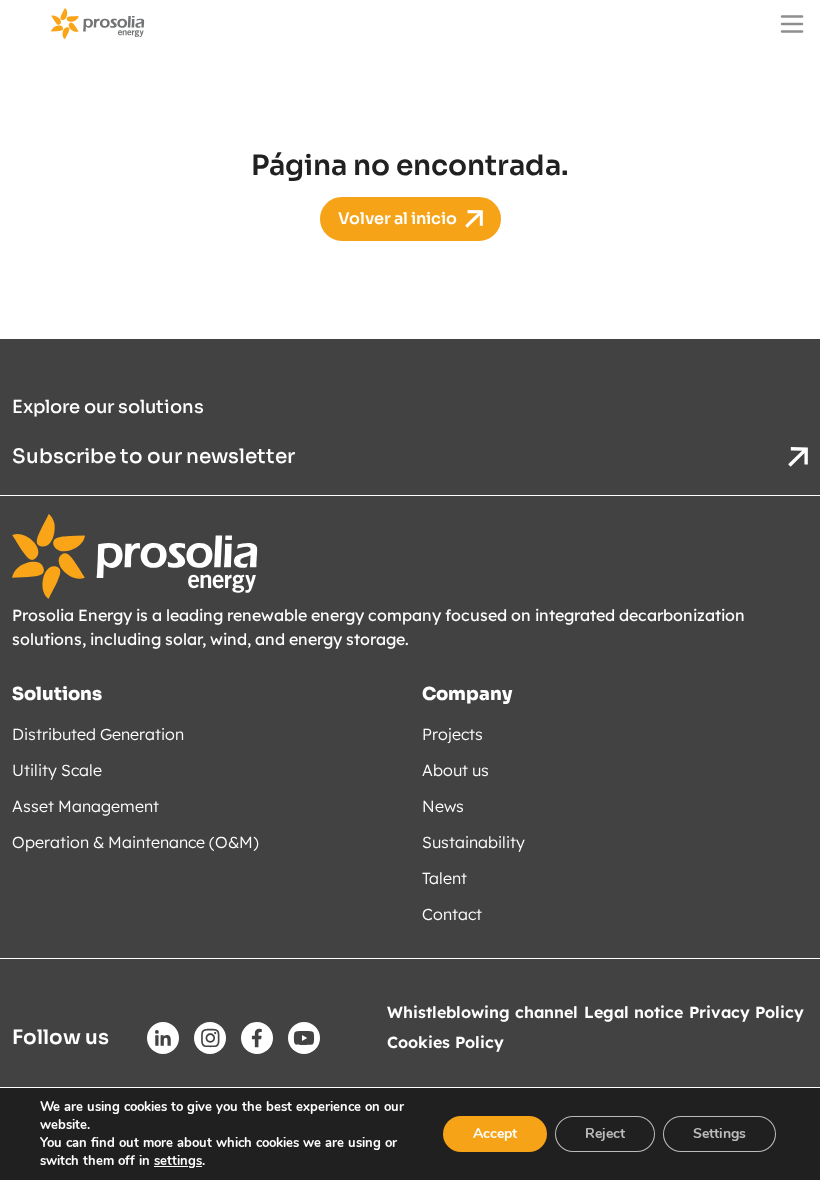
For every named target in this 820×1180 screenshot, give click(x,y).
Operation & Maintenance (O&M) (135, 842)
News (443, 806)
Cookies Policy (445, 1042)
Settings (719, 1133)
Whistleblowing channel (482, 1012)
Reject (605, 1133)
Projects (452, 734)
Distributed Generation (98, 734)
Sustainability (473, 842)
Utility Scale (57, 770)
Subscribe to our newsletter (155, 456)
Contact (452, 914)
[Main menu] (792, 24)
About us (455, 770)
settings (178, 1161)
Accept (495, 1133)
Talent (444, 878)
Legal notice (633, 1012)
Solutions (57, 694)
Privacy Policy (746, 1012)
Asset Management (85, 806)
